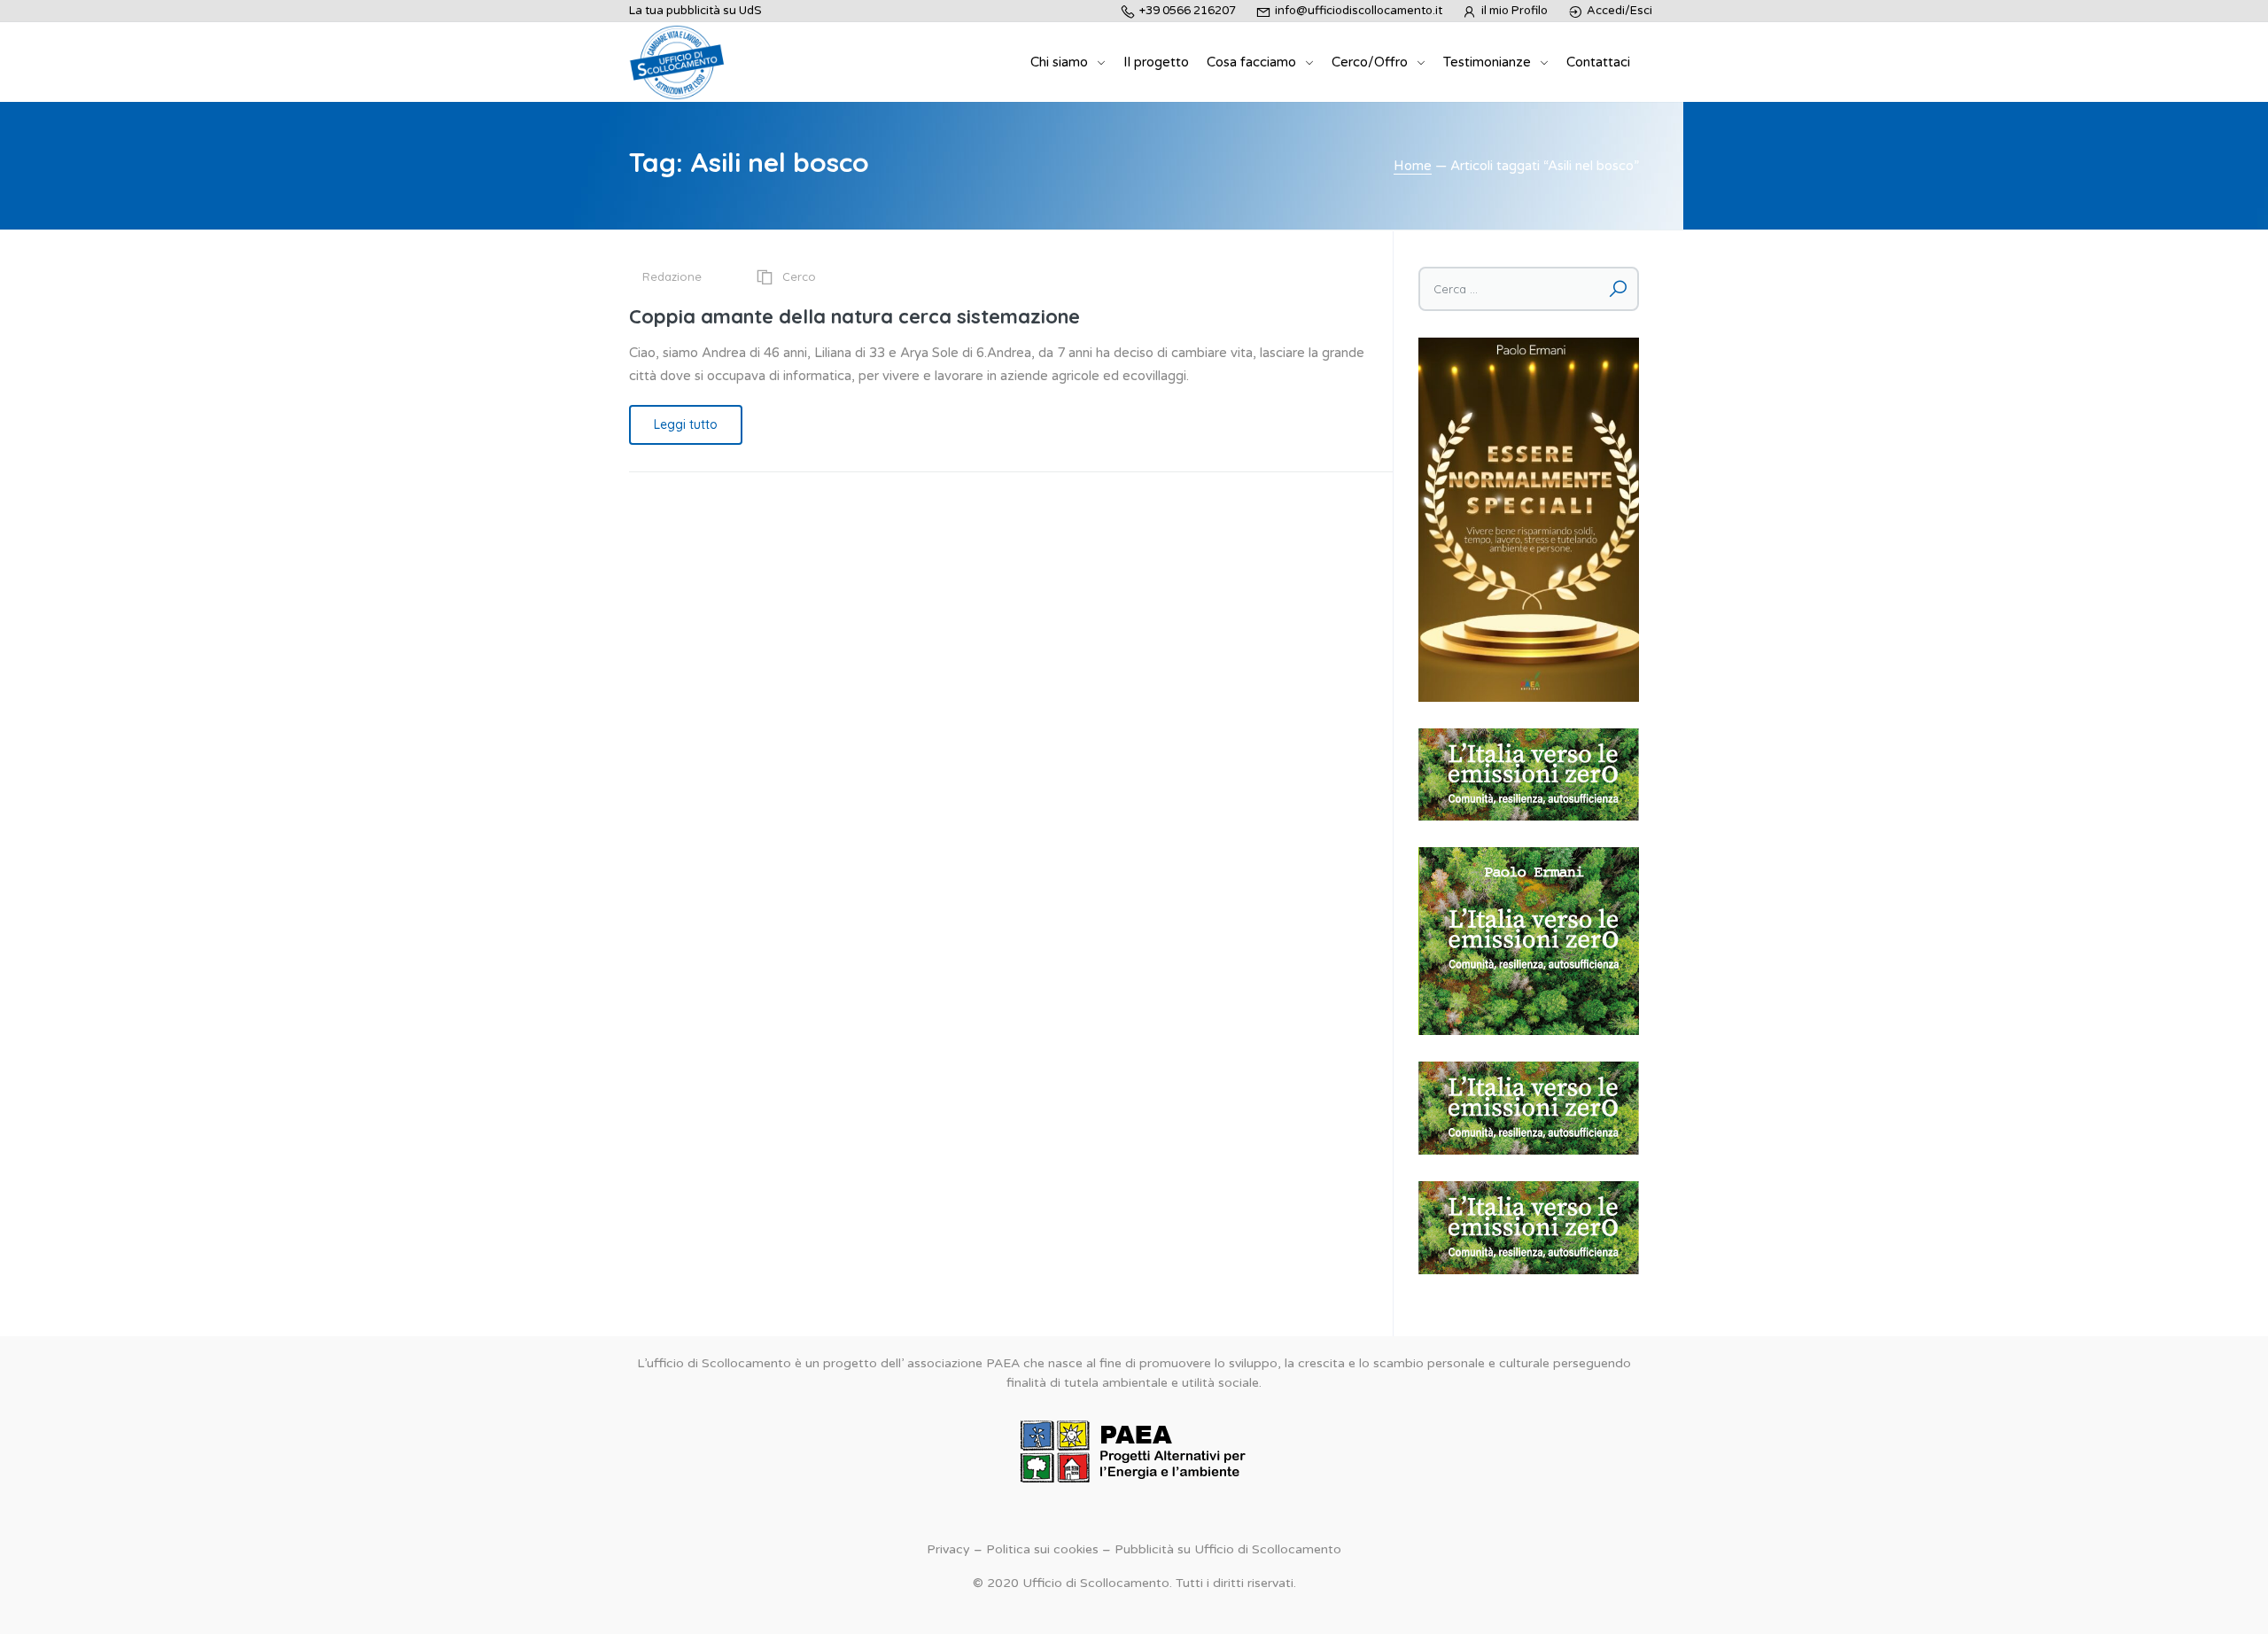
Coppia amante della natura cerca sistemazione (854, 316)
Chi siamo (1059, 62)
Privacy (948, 1549)
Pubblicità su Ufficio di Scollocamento (1228, 1549)
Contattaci (1598, 62)
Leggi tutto (686, 424)
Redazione (672, 276)
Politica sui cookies (1042, 1549)
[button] (1529, 775)
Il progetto (1156, 62)
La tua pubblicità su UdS (695, 11)
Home (1413, 166)
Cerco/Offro (1370, 62)
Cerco (799, 276)
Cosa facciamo (1251, 62)
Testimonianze (1487, 62)
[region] (1529, 775)
